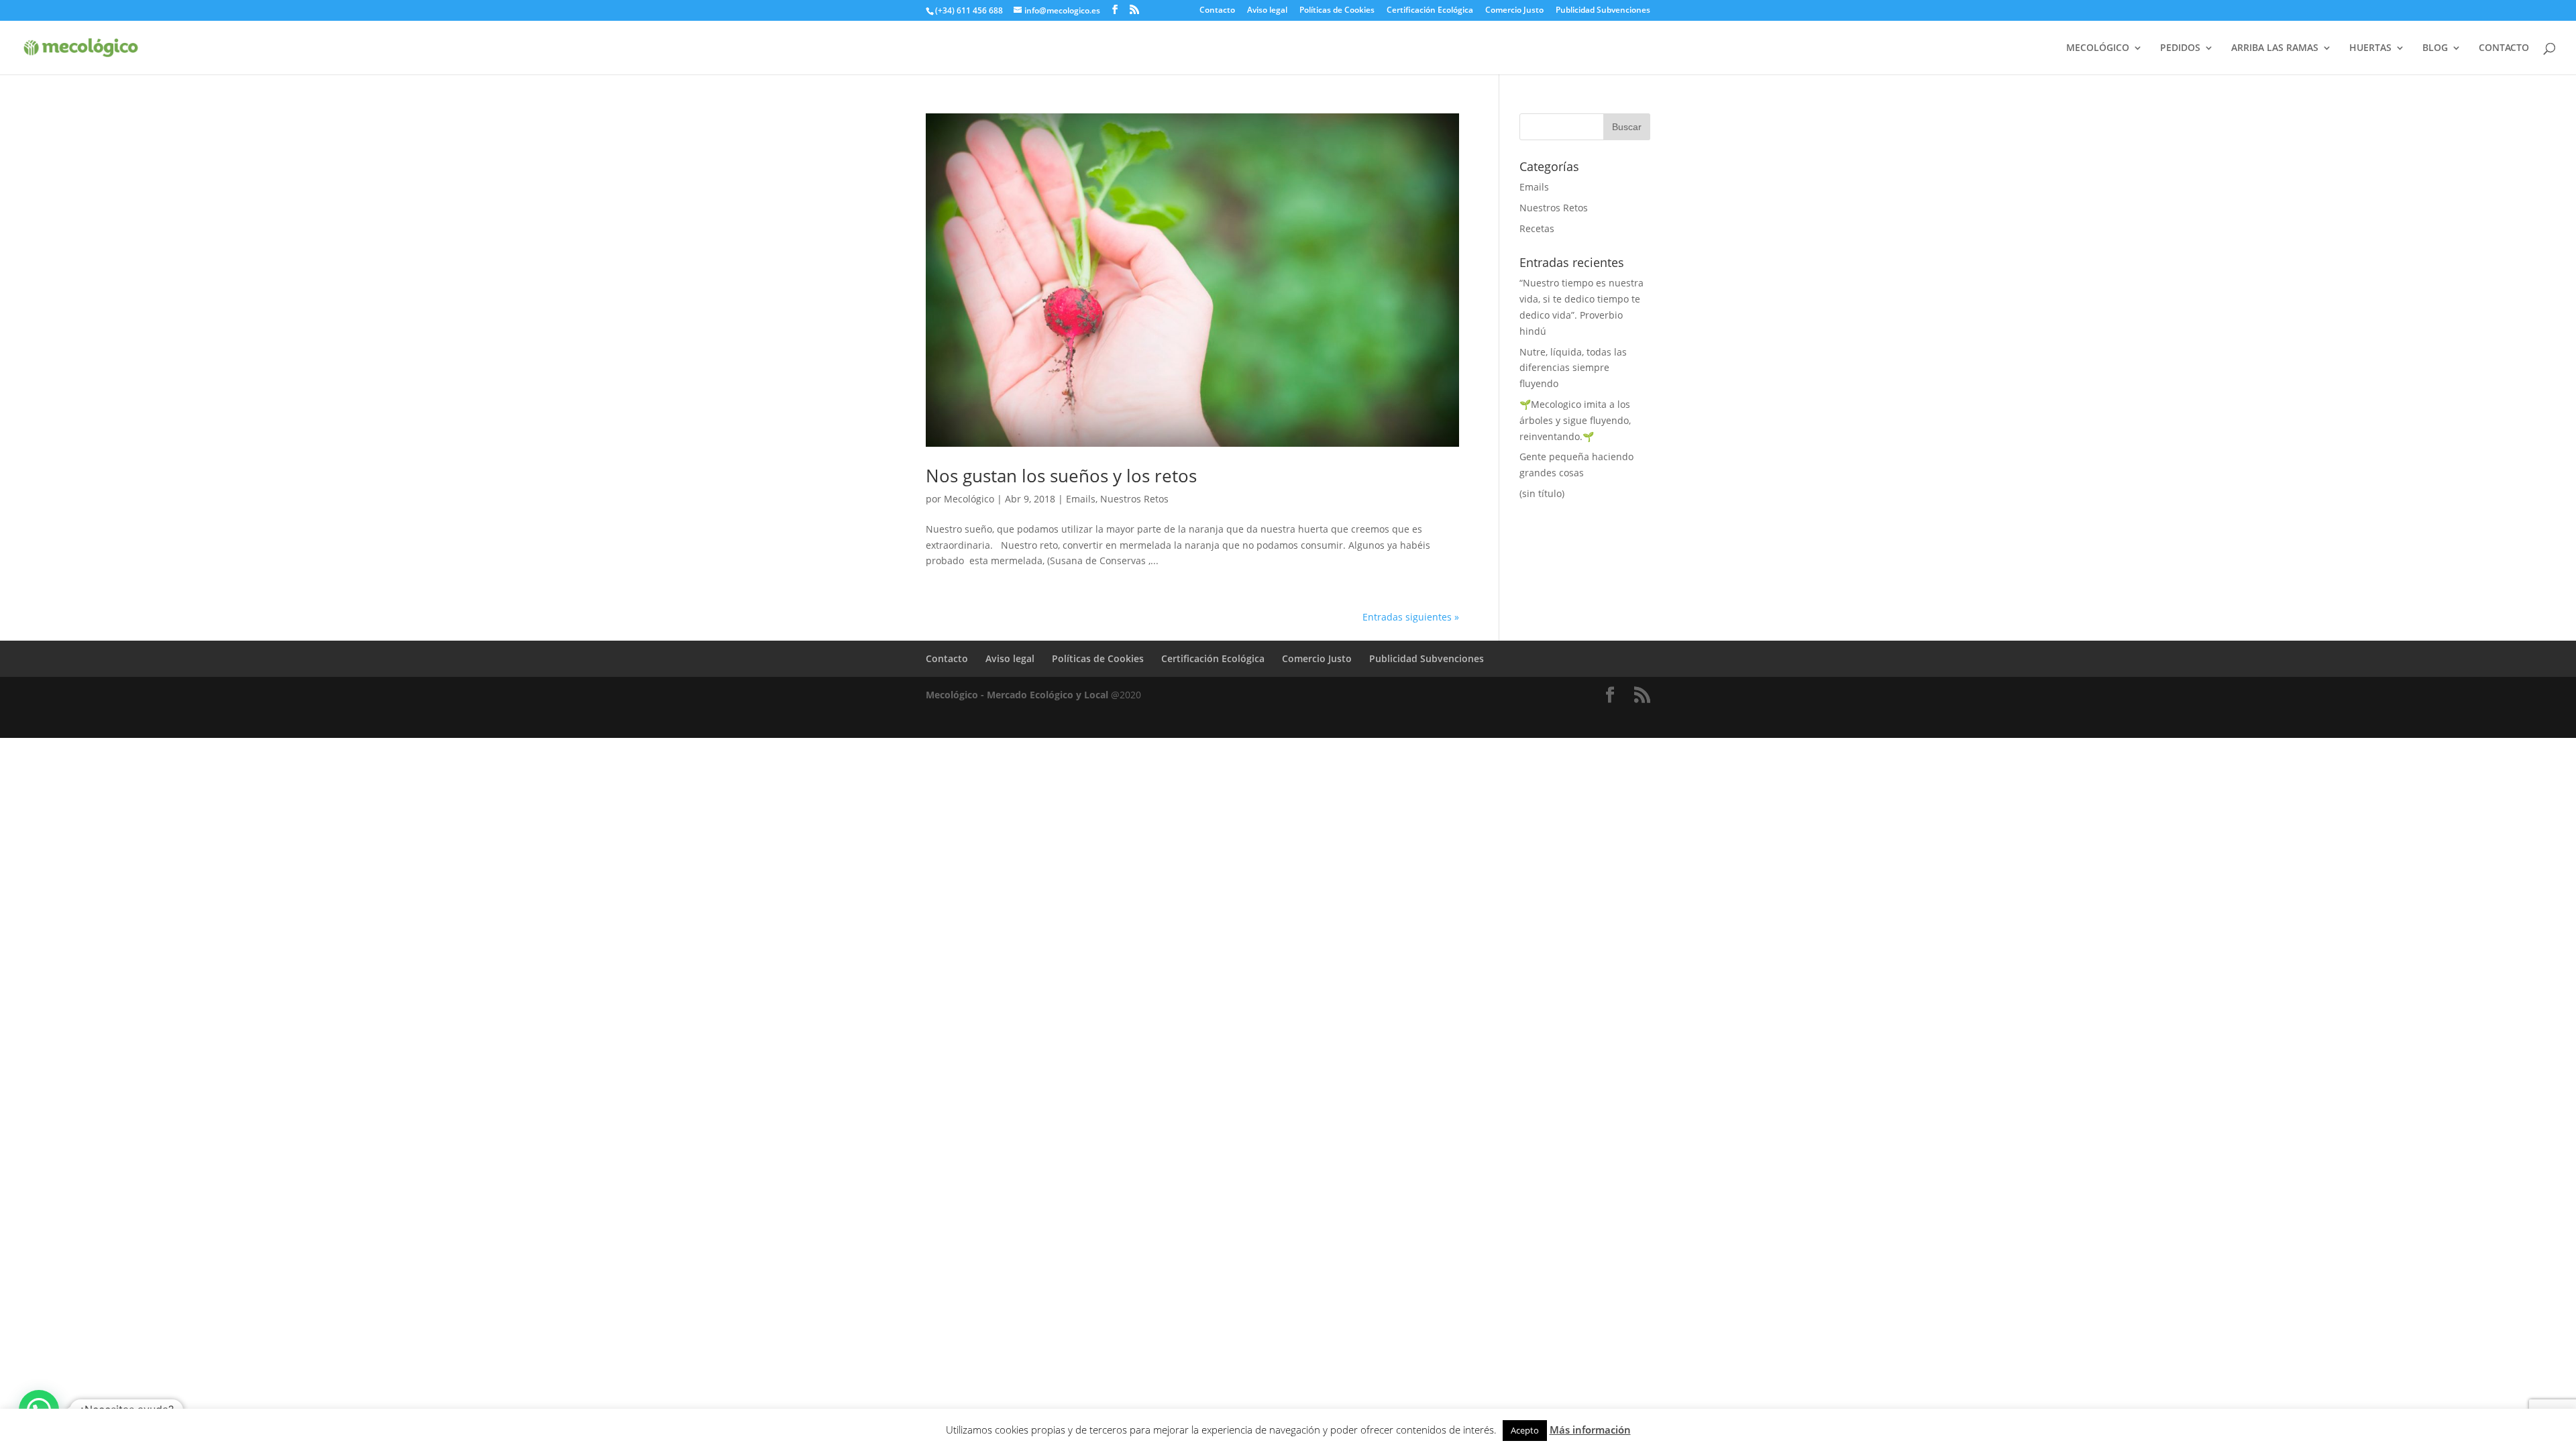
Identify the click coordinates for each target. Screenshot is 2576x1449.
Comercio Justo (1514, 11)
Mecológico (969, 499)
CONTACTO (2504, 48)
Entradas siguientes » (1411, 617)
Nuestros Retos (1134, 499)
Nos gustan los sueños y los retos (1061, 476)
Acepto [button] (1525, 1430)
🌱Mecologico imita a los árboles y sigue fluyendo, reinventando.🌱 (1575, 420)
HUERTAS (2370, 48)
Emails (1081, 499)
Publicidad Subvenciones (1603, 11)
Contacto (1217, 11)
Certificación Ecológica (1430, 11)
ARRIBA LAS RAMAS (2275, 48)
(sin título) (1542, 493)
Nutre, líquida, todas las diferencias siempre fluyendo (1573, 368)
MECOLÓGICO (2098, 48)
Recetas (1537, 228)
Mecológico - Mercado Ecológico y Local (1017, 695)
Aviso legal (1267, 11)
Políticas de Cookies (1337, 11)
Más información (1590, 1430)
